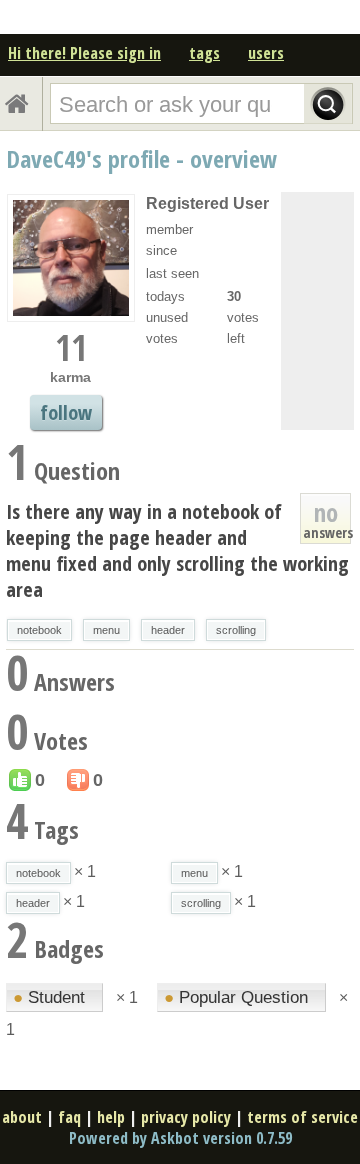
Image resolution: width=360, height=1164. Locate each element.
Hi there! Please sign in (84, 53)
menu (106, 630)
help (111, 1117)
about (22, 1117)
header (168, 630)
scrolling (236, 630)
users (266, 53)
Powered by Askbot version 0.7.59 (180, 1138)
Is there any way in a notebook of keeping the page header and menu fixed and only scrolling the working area (177, 550)
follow (66, 412)
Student (51, 997)
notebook (39, 630)
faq (69, 1117)
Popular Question (238, 997)
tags (204, 53)
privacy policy (186, 1117)
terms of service (302, 1117)
